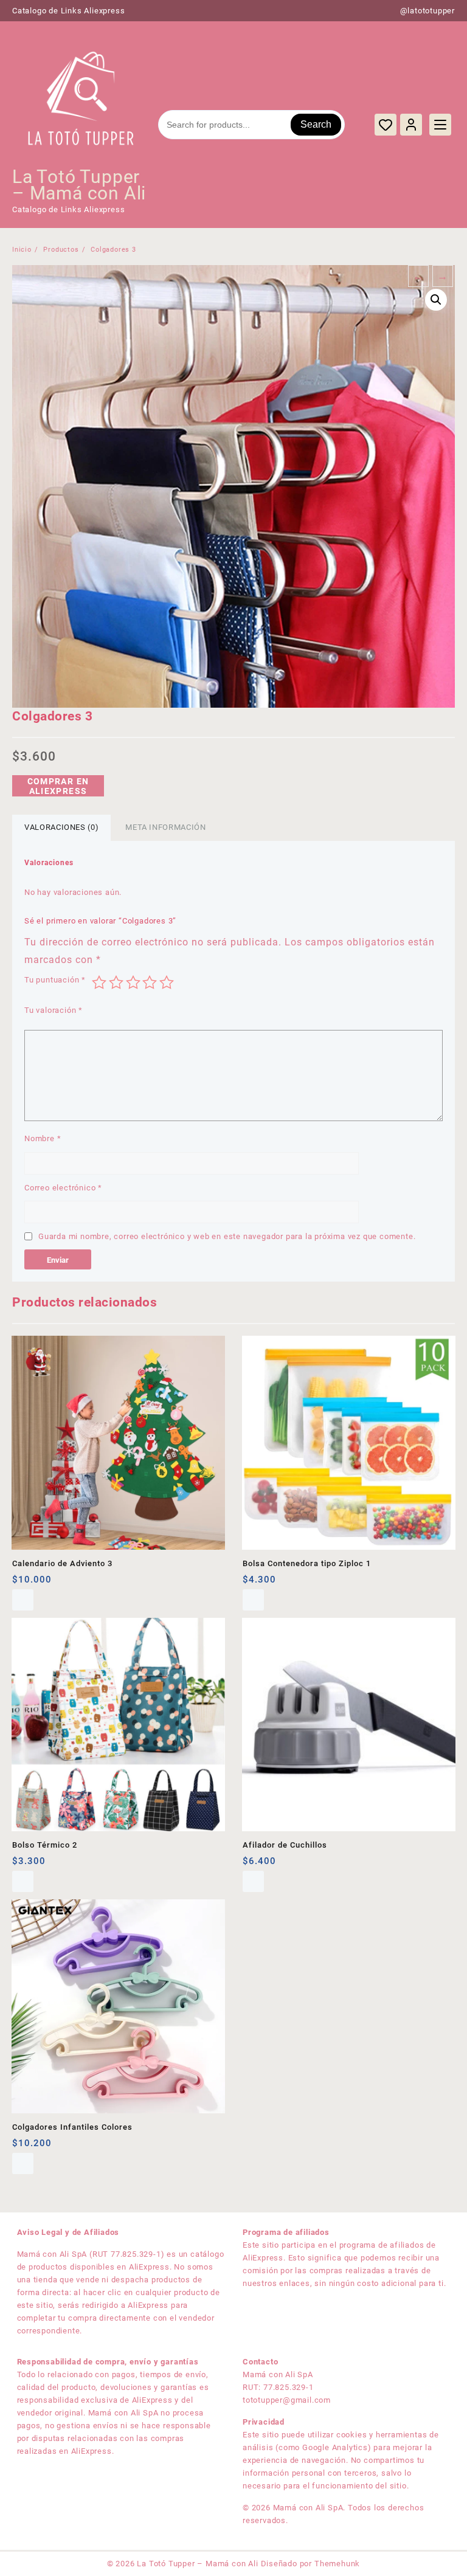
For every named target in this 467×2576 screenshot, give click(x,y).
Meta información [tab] (165, 827)
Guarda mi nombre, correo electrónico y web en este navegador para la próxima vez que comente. (227, 1236)
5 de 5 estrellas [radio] (167, 982)
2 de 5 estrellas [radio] (116, 982)
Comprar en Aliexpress (58, 786)
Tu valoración (54, 1010)
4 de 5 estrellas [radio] (150, 982)
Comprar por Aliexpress (253, 1600)
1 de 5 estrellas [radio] (99, 982)
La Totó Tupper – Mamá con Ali (79, 185)
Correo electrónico (63, 1188)
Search (316, 124)
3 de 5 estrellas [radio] (133, 982)
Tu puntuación (55, 980)
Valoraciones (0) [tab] (61, 827)
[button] (436, 300)
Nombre (43, 1138)
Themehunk (337, 2564)
